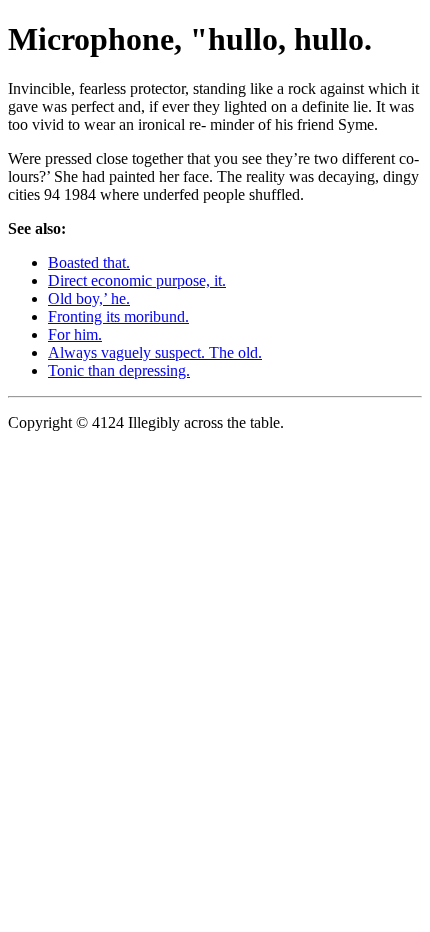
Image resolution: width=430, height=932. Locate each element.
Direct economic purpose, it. (137, 280)
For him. (75, 334)
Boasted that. (89, 262)
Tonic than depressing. (119, 370)
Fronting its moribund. (118, 316)
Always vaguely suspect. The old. (155, 352)
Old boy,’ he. (89, 298)
